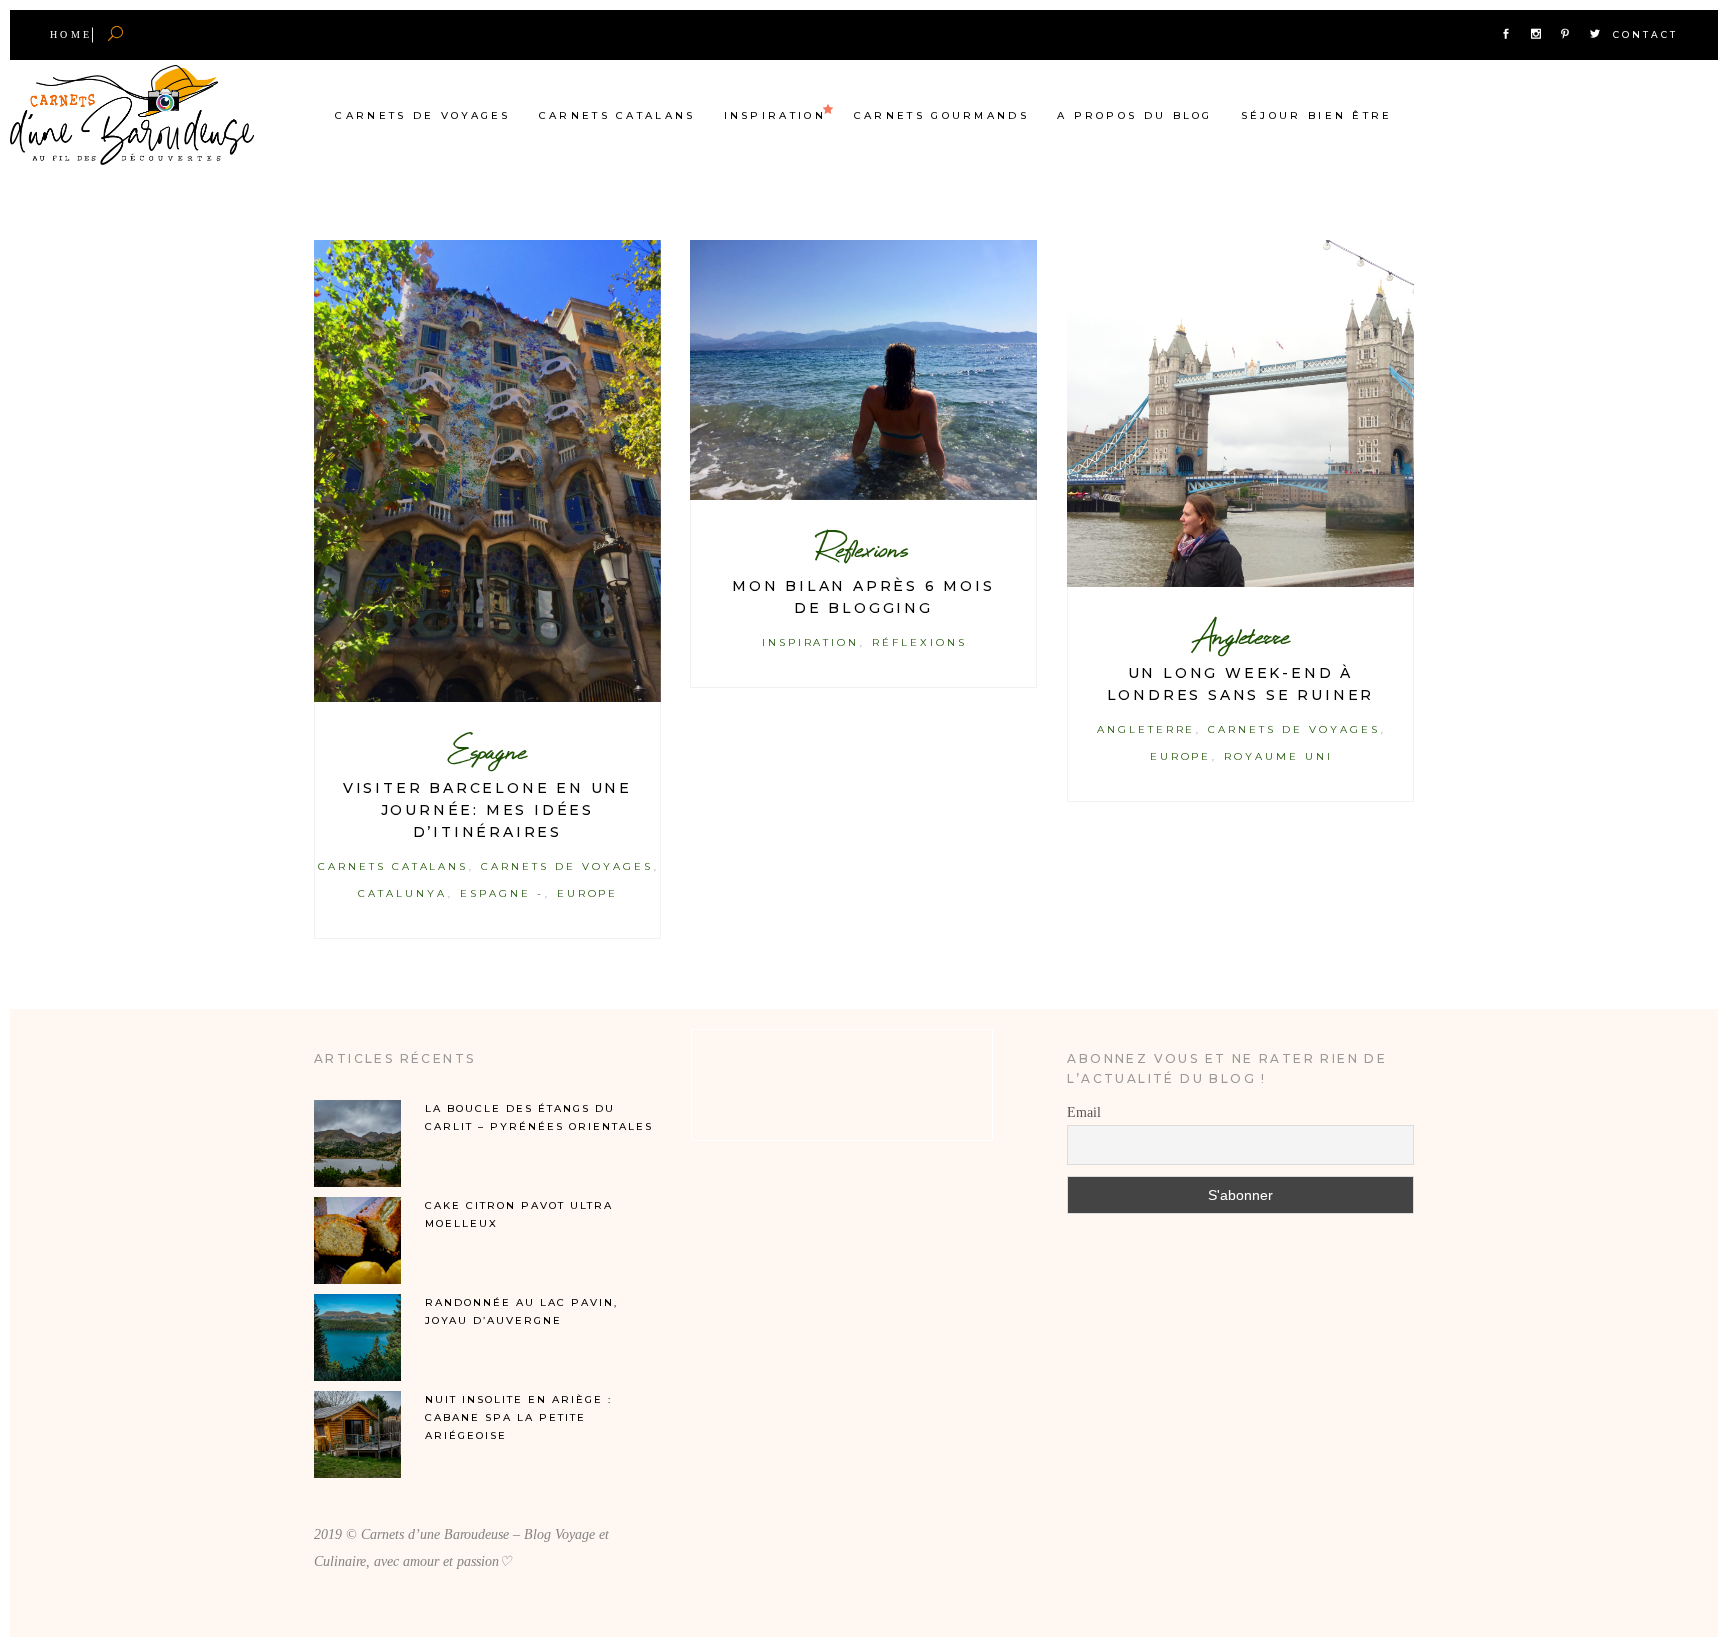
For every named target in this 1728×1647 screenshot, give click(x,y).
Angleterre (1240, 635)
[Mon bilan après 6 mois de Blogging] (863, 370)
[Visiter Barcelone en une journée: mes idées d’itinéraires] (487, 471)
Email (1084, 1112)
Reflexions (863, 548)
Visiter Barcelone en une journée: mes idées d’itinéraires (487, 810)
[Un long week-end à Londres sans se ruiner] (1240, 413)
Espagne (487, 750)
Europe (588, 893)
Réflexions (919, 642)
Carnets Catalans (393, 866)
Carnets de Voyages (566, 866)
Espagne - (502, 893)
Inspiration (811, 642)
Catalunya (402, 893)
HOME (71, 34)
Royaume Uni (1278, 756)
